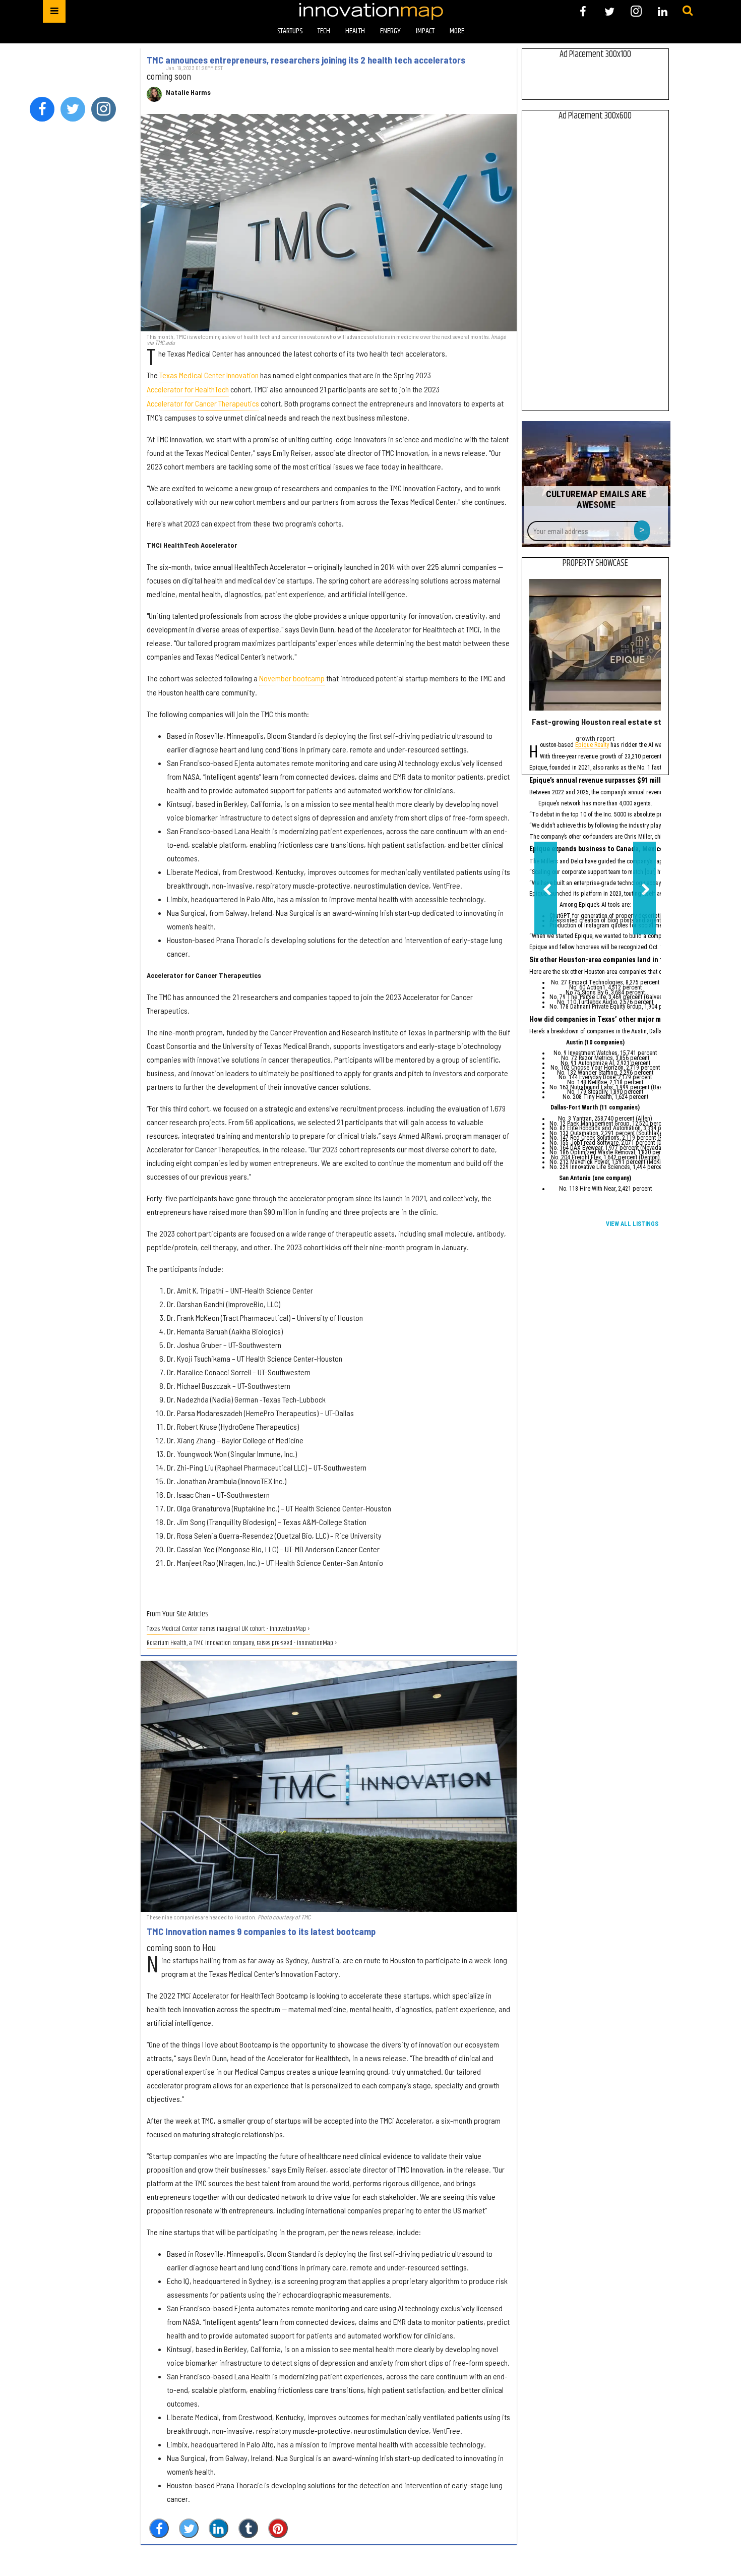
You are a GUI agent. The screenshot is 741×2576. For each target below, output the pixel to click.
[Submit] (688, 11)
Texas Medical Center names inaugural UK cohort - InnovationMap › (228, 1629)
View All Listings (632, 1224)
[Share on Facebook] (159, 2528)
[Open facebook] (583, 11)
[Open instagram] (636, 11)
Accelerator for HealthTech (188, 389)
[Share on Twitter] (189, 2528)
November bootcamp (292, 678)
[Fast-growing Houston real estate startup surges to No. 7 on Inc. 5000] (595, 645)
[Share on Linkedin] (219, 2528)
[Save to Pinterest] (278, 2528)
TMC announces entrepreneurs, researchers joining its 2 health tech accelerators (306, 60)
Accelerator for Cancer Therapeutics (203, 403)
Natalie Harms (188, 92)
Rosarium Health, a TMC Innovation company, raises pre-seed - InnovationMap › (242, 1643)
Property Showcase (595, 563)
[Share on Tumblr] (248, 2528)
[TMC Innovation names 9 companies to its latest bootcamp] (329, 1787)
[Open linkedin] (663, 11)
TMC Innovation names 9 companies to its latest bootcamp (261, 1931)
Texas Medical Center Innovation (209, 375)
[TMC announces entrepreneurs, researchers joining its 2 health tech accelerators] (329, 223)
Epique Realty (592, 746)
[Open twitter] (610, 11)
